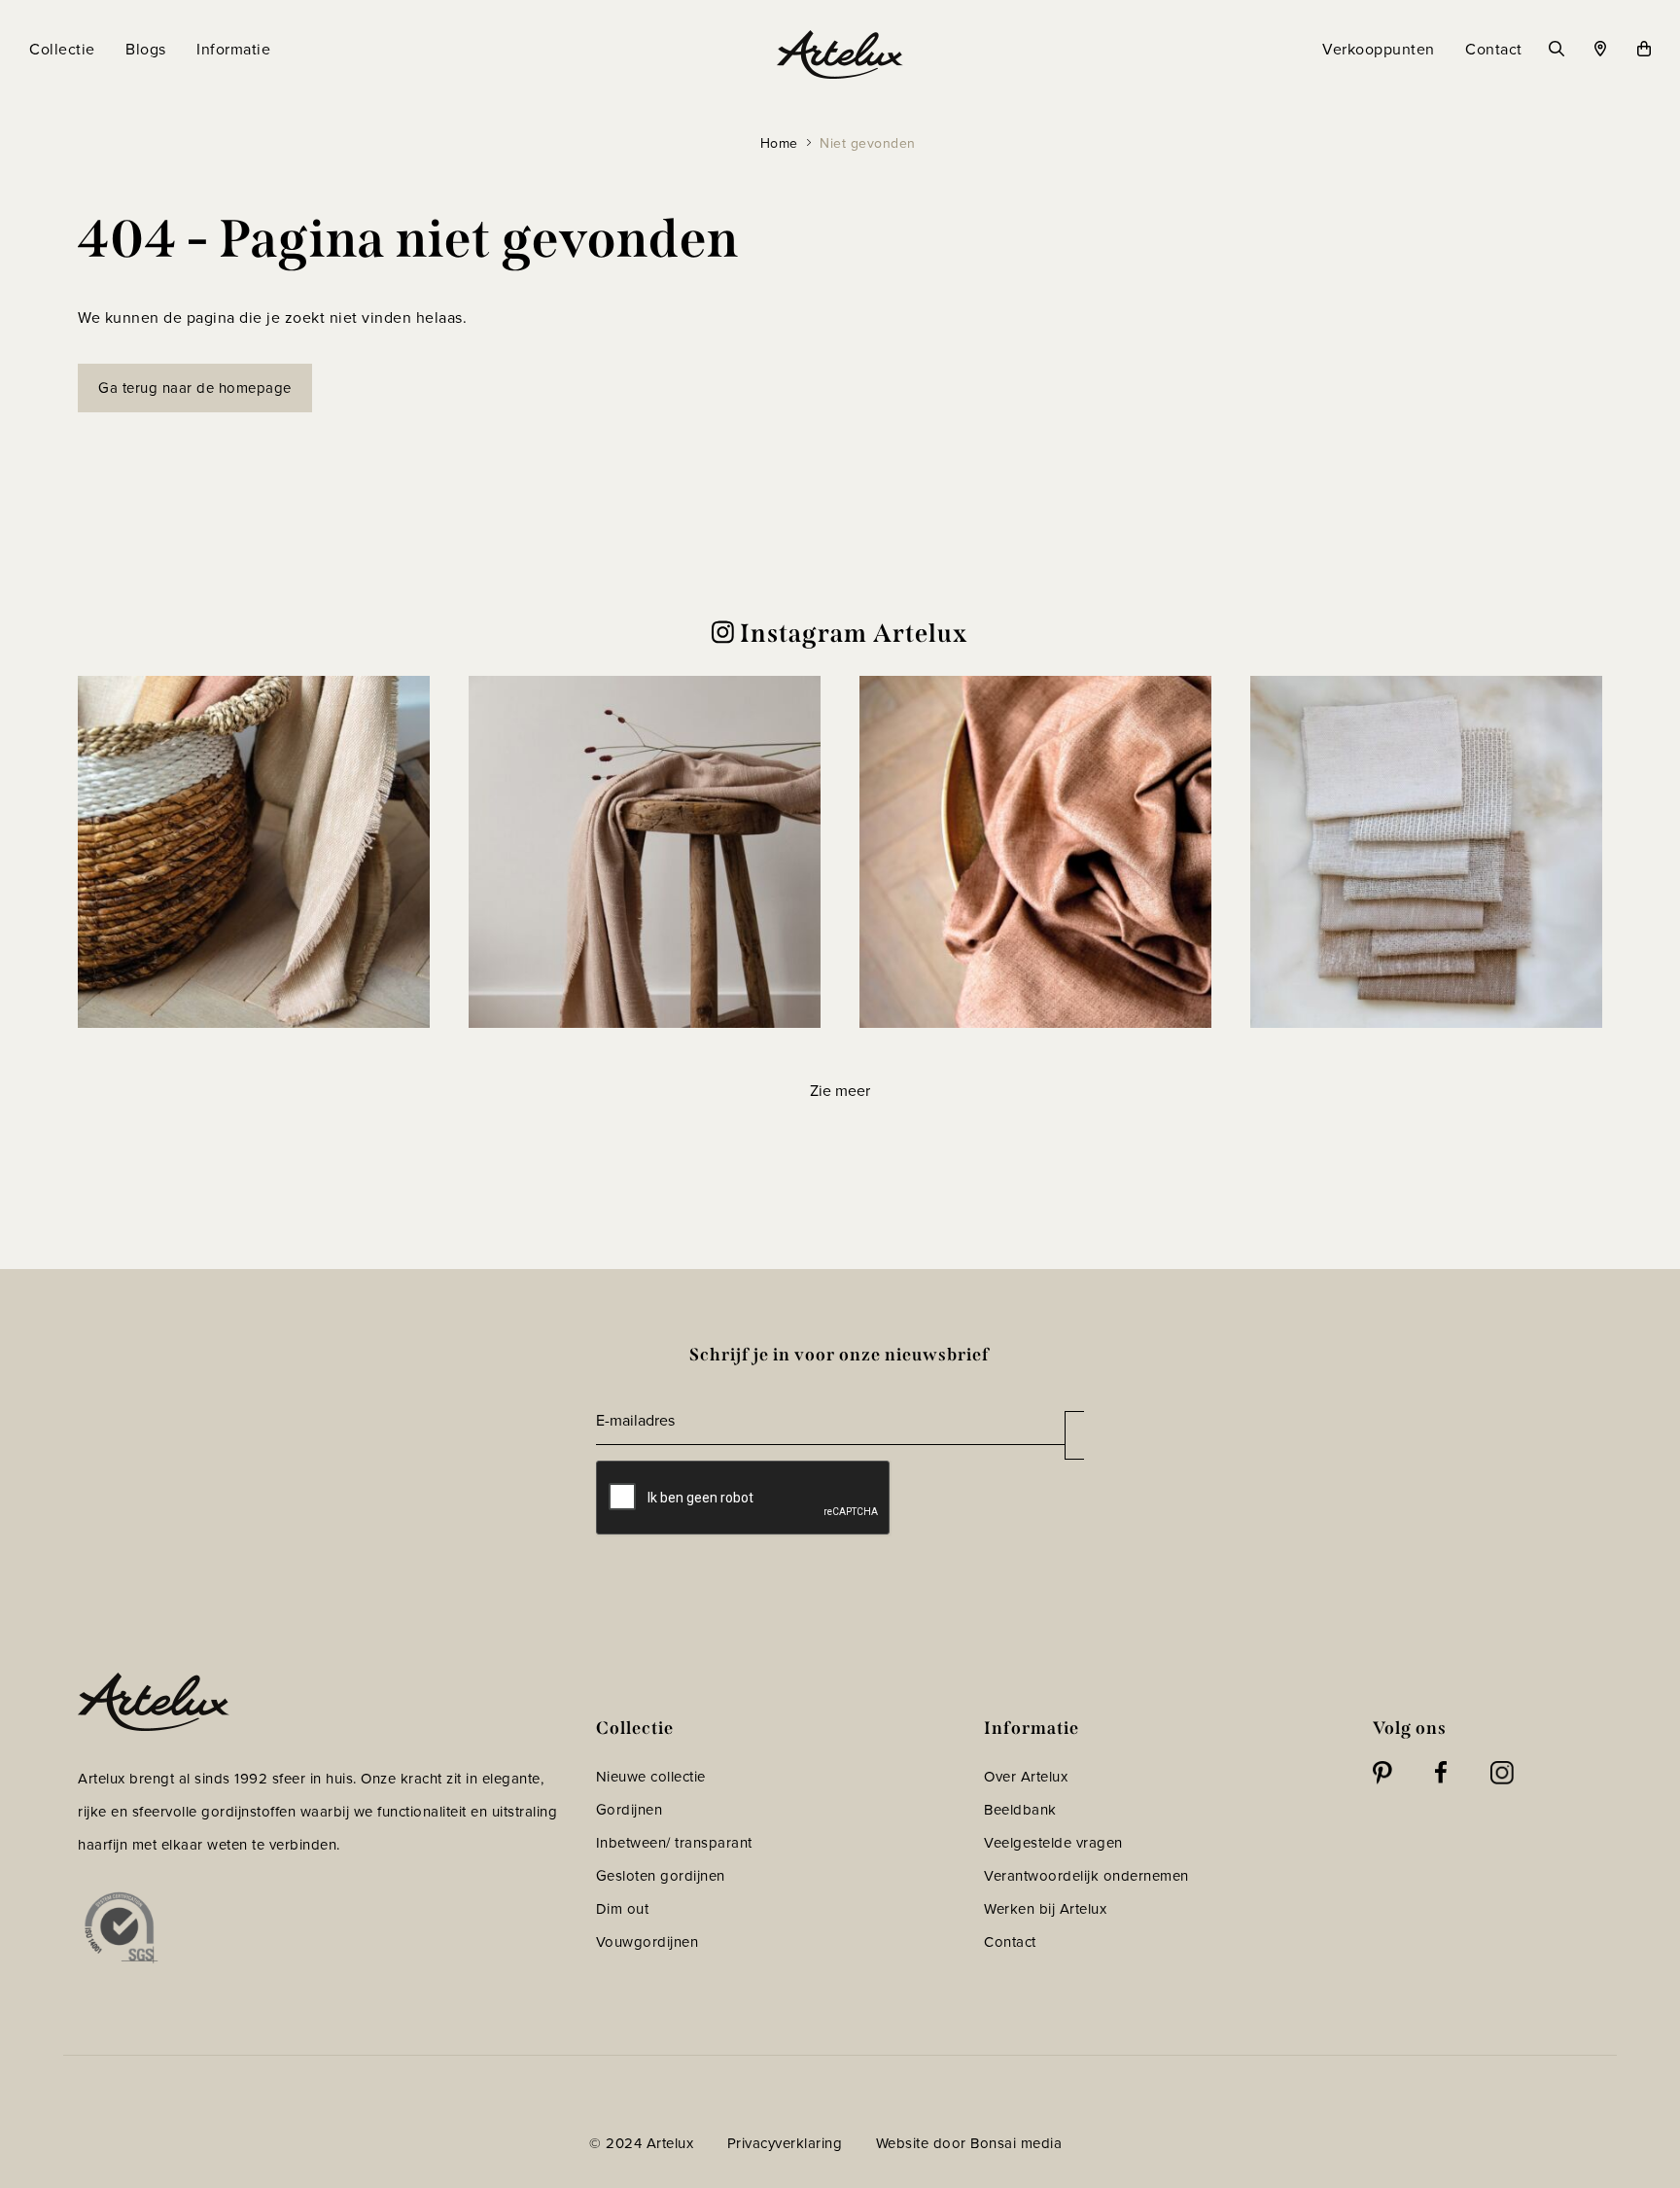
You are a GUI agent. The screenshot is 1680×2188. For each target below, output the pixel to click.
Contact (1010, 1941)
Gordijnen (630, 1809)
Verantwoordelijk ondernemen (1086, 1875)
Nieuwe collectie (651, 1776)
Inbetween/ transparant (674, 1842)
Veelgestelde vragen (1053, 1842)
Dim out (623, 1908)
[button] (254, 852)
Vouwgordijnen (647, 1941)
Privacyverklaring (785, 2143)
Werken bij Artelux (1045, 1908)
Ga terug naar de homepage (195, 388)
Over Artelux (1026, 1776)
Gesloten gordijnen (661, 1875)
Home (779, 143)
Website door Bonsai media (969, 2143)
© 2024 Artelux (641, 2143)
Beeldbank (1020, 1809)
